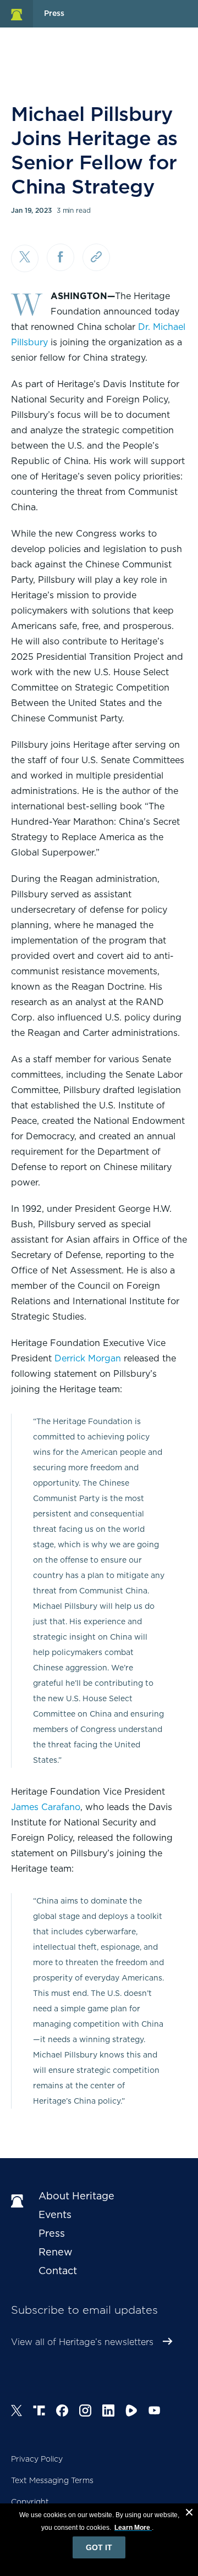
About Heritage (76, 2196)
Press (52, 2233)
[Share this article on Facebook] (61, 257)
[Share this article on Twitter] (25, 258)
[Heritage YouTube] (155, 2412)
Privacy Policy (37, 2459)
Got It (99, 2547)
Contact (58, 2271)
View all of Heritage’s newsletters (82, 2342)
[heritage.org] (16, 14)
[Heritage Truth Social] (39, 2412)
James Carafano (46, 1807)
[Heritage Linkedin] (108, 2412)
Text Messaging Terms (52, 2480)
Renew (56, 2252)
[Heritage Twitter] (16, 2412)
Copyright (30, 2502)
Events (55, 2214)
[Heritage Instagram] (85, 2412)
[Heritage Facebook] (62, 2412)
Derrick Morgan (88, 1358)
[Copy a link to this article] (96, 257)
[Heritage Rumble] (131, 2412)
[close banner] (189, 2514)
